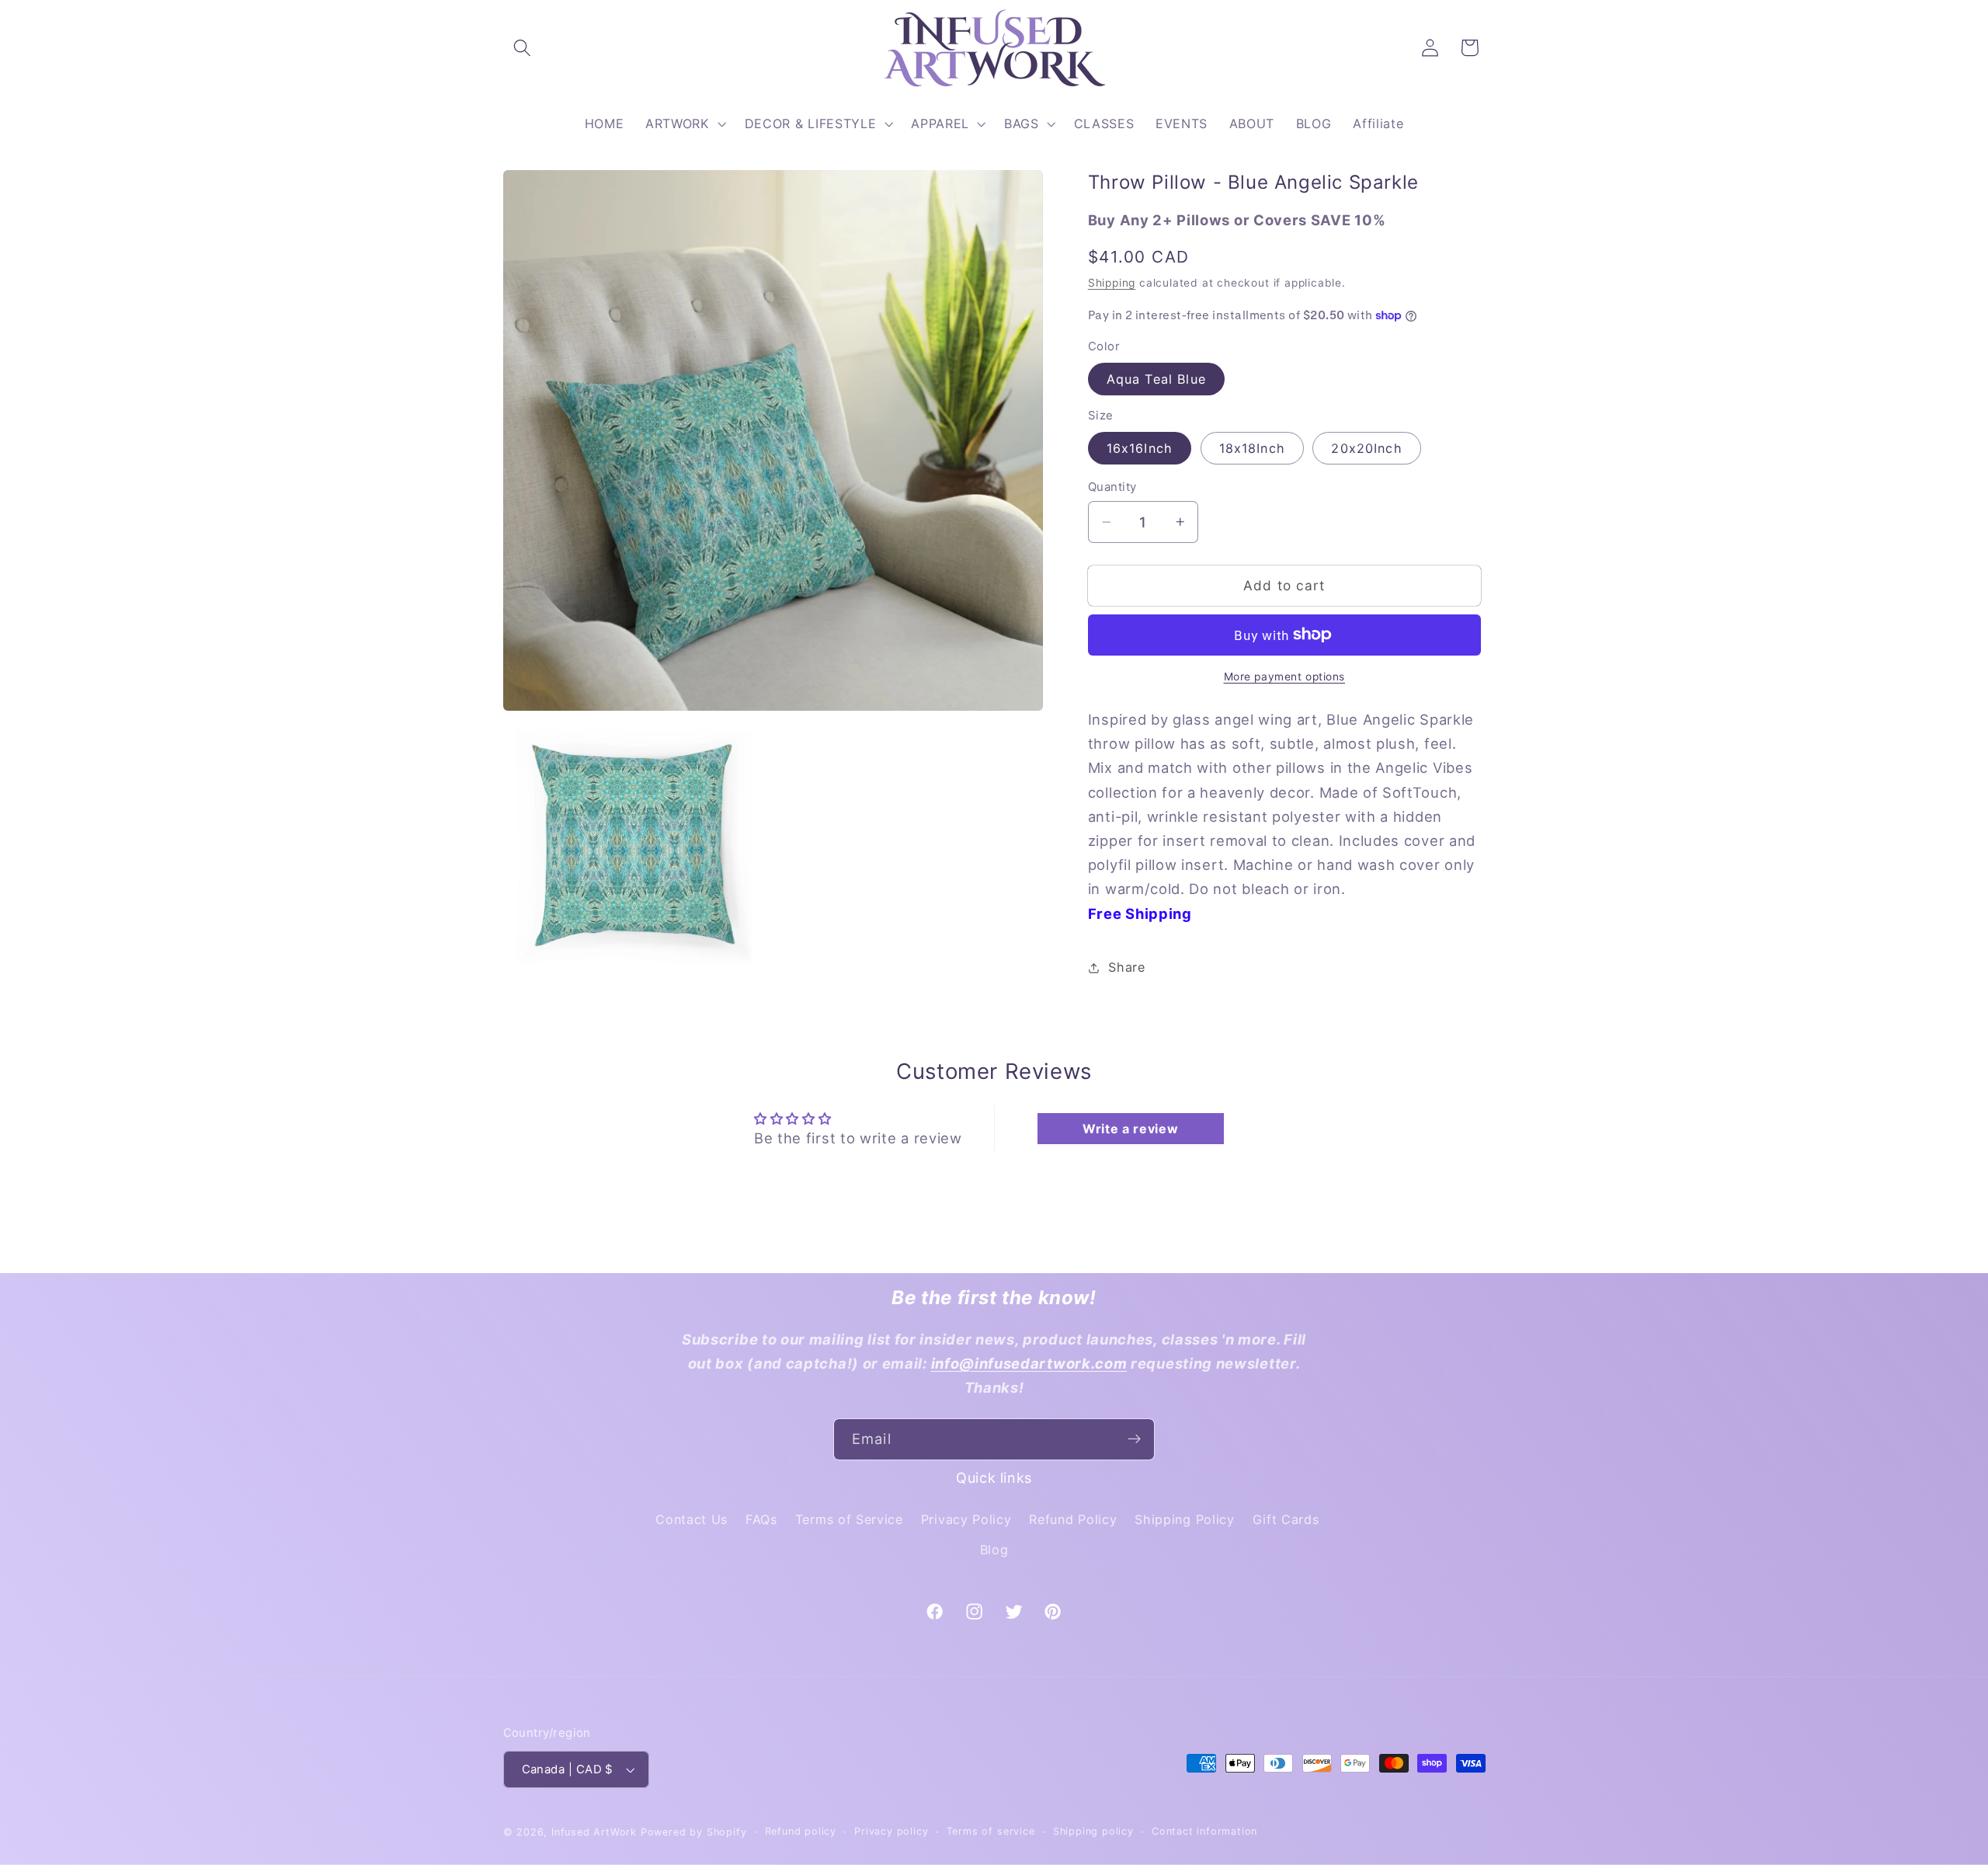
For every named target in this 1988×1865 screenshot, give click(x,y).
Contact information (1204, 1831)
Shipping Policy (1184, 1519)
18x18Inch (1252, 448)
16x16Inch (1140, 448)
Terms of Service (849, 1519)
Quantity (1112, 487)
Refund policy (801, 1831)
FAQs (761, 1519)
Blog (994, 1550)
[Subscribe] (1134, 1439)
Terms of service (991, 1831)
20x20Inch (1366, 448)
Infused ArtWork (594, 1832)
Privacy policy (891, 1831)
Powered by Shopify (694, 1832)
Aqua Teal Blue (1156, 379)
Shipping (1112, 283)
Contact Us (692, 1519)
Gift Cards (1286, 1519)
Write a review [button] (1131, 1129)
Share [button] (1126, 967)
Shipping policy (1093, 1831)
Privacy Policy (966, 1519)
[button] (523, 48)
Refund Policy (1073, 1519)
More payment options (1285, 677)
